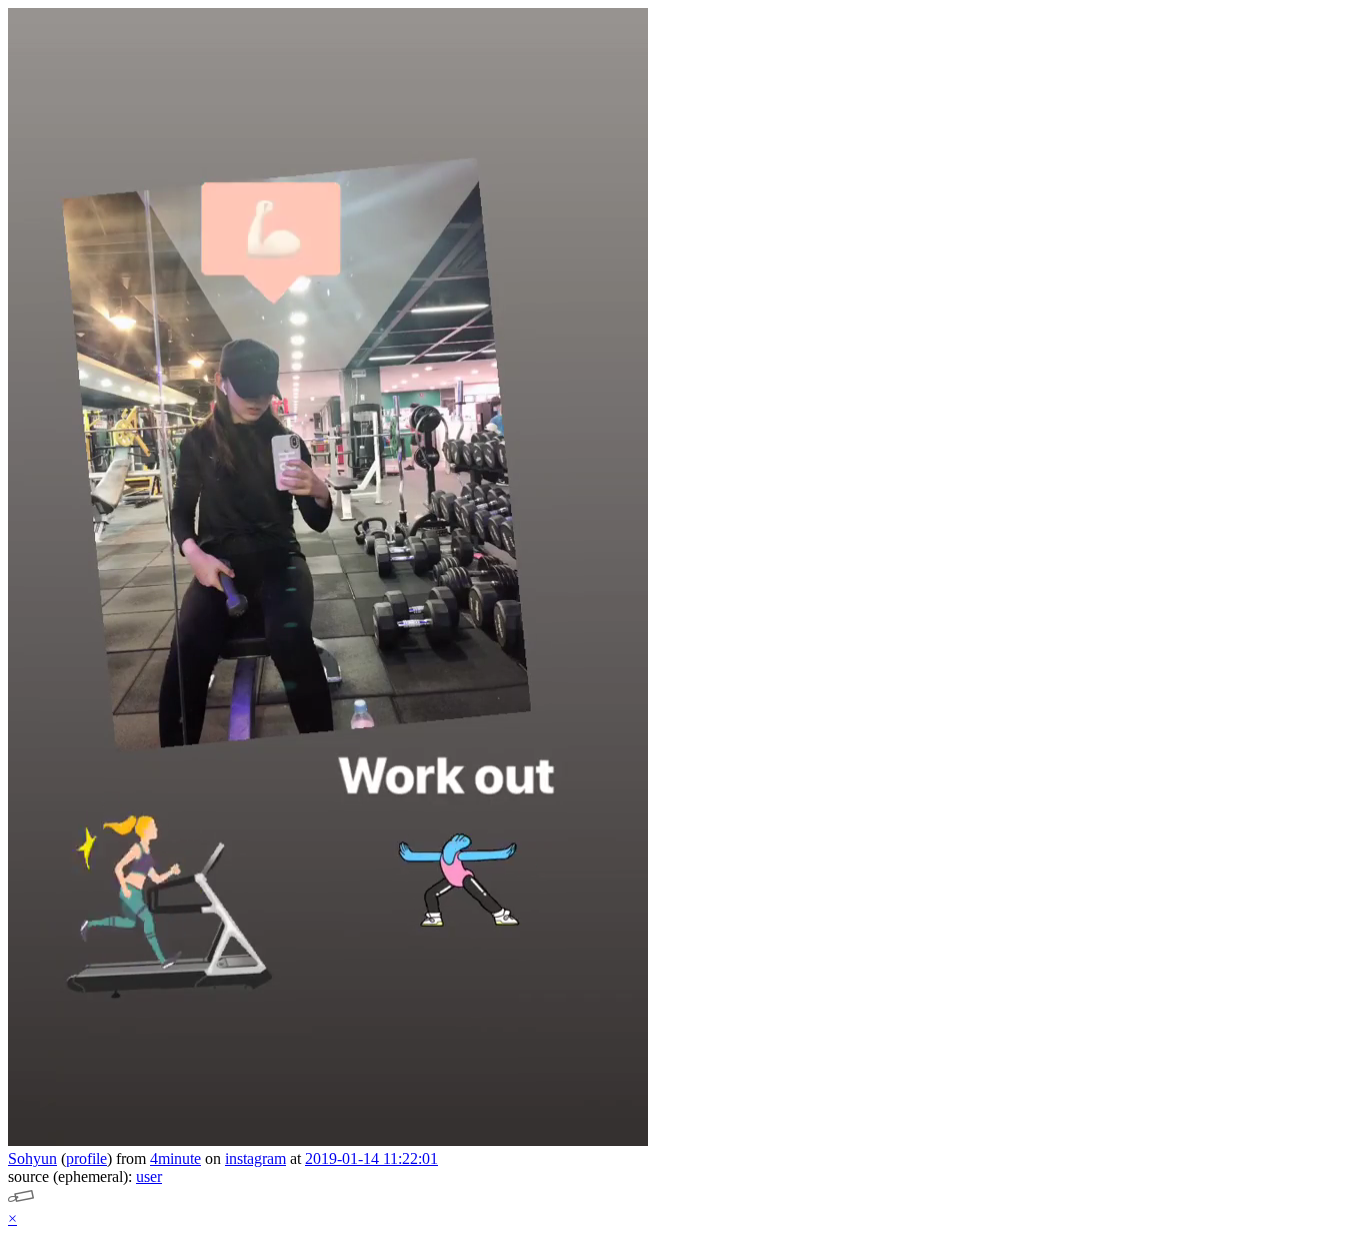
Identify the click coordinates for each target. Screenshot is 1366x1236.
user (149, 1176)
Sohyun (32, 1158)
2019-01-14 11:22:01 (371, 1158)
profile (86, 1158)
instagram (255, 1158)
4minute (175, 1158)
